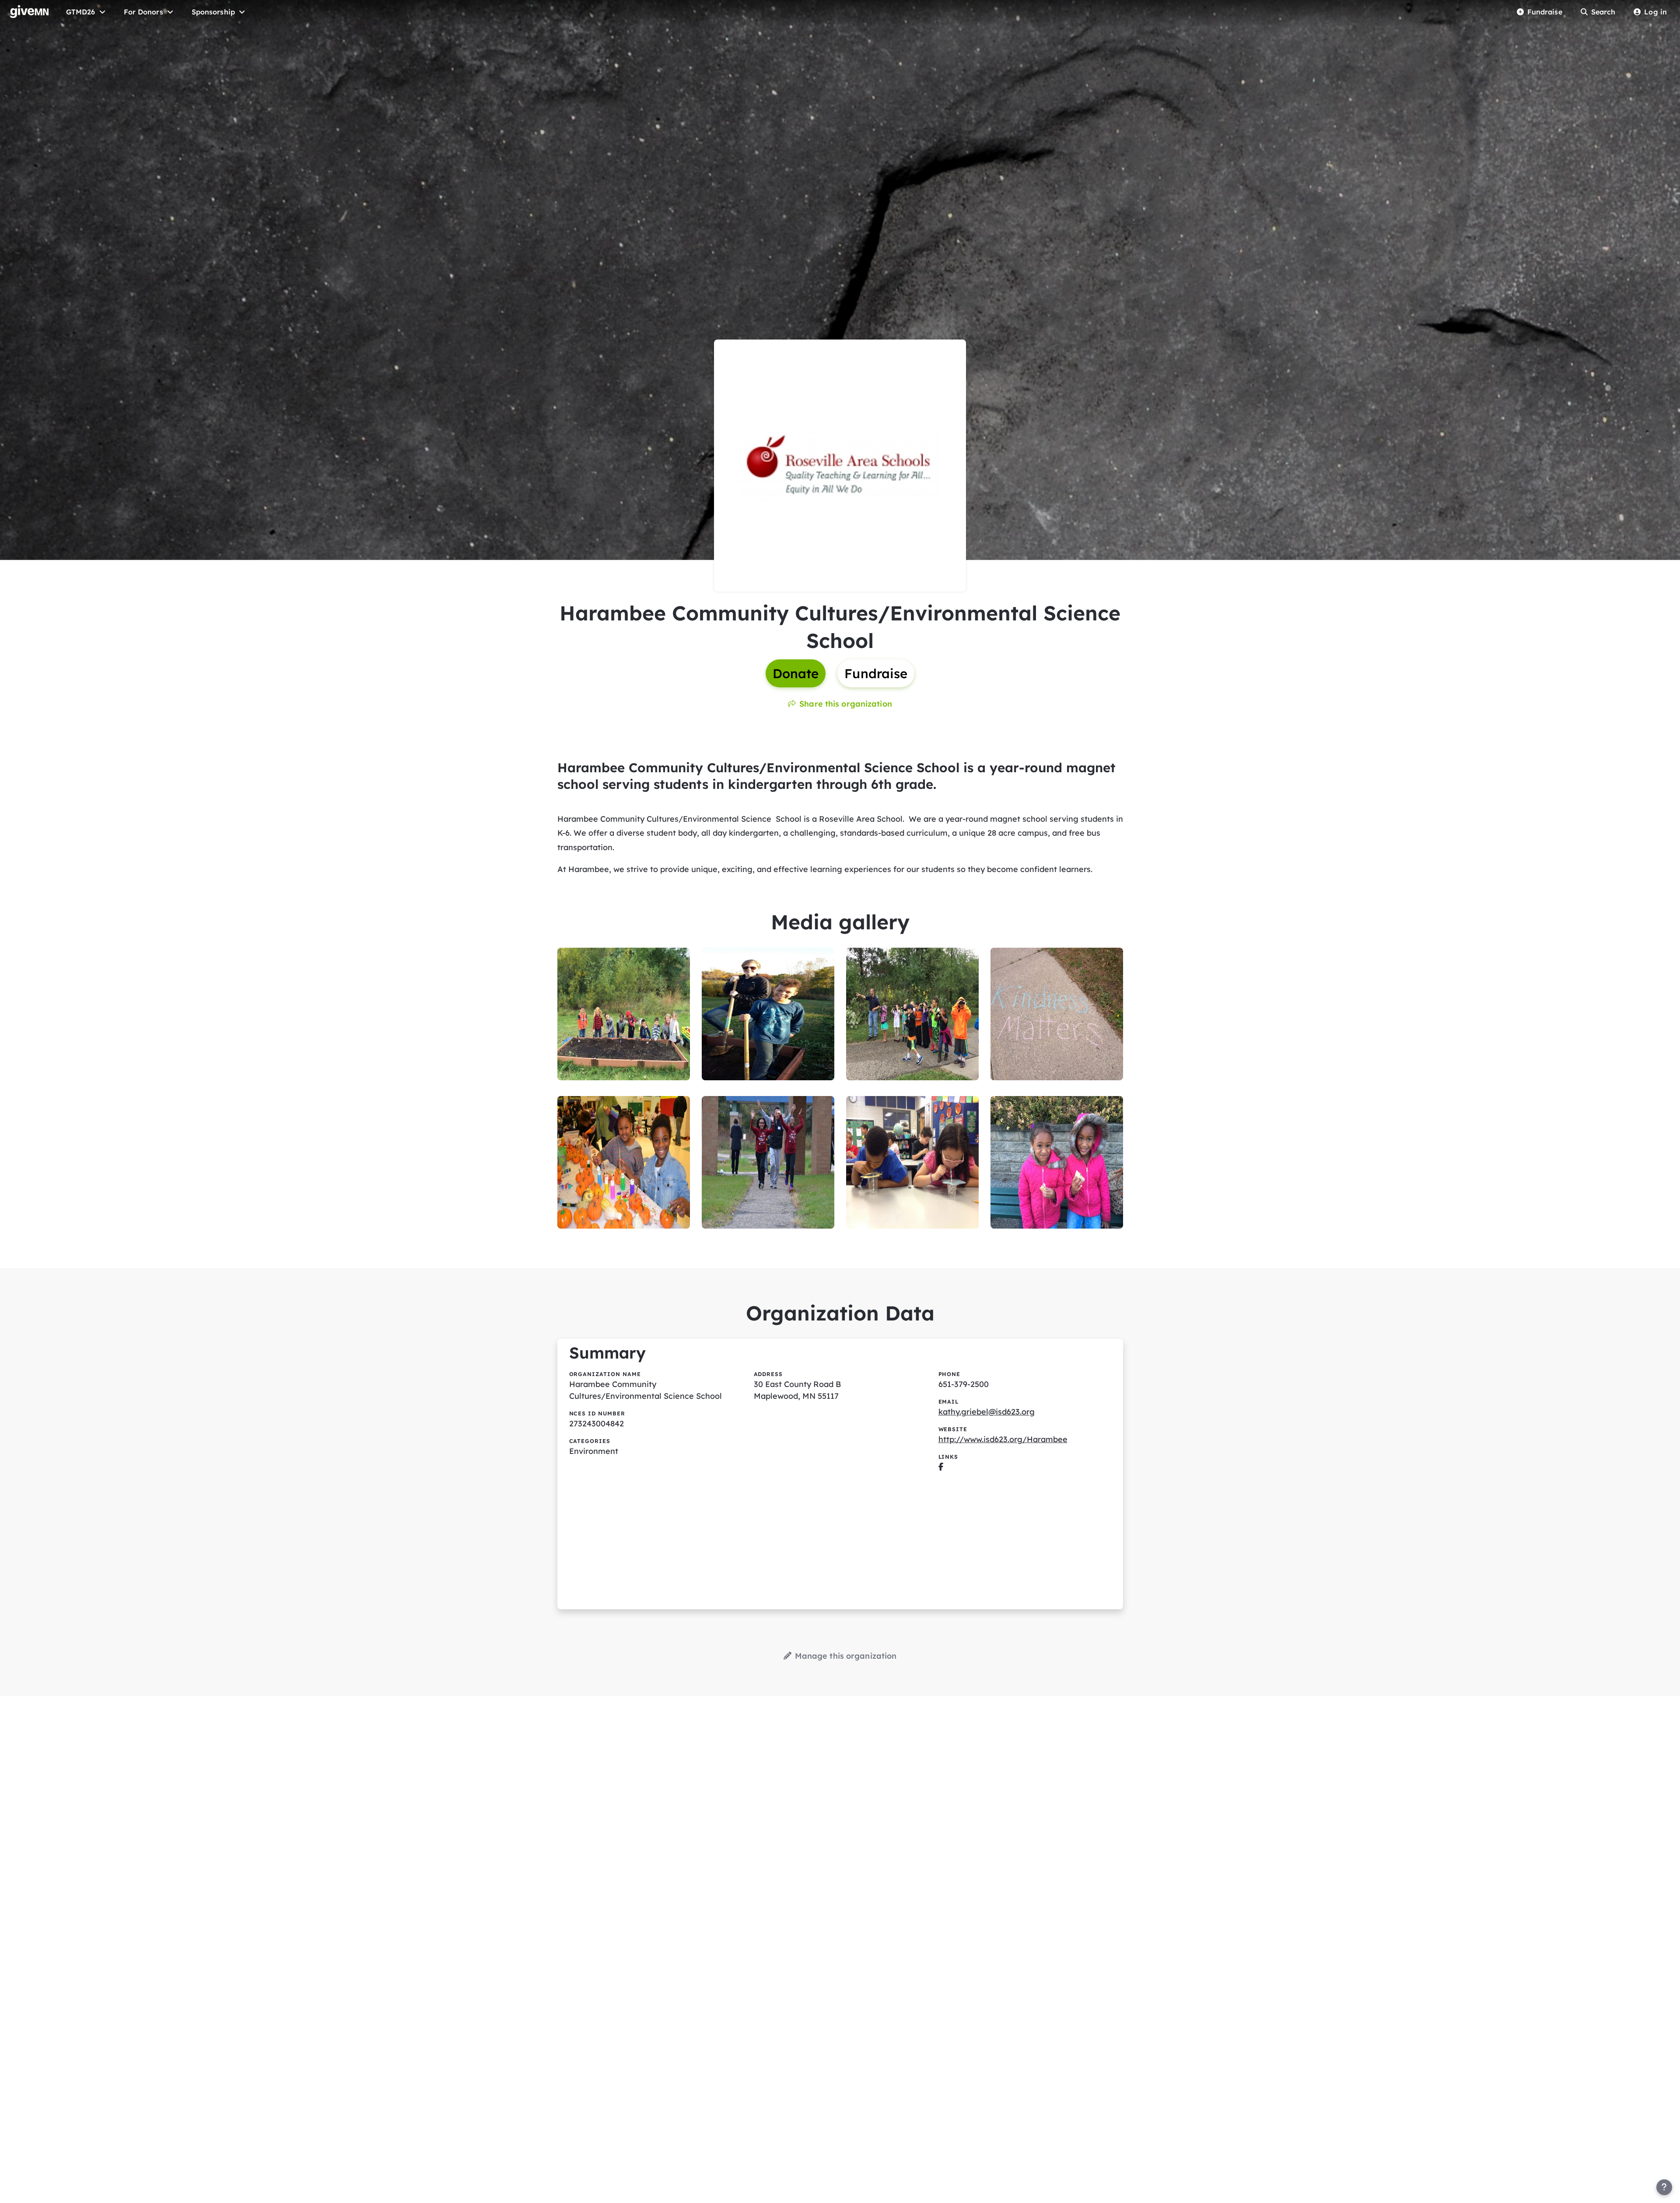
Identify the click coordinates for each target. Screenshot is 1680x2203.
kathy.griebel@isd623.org (987, 1412)
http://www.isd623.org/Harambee (1003, 1439)
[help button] (1664, 2187)
